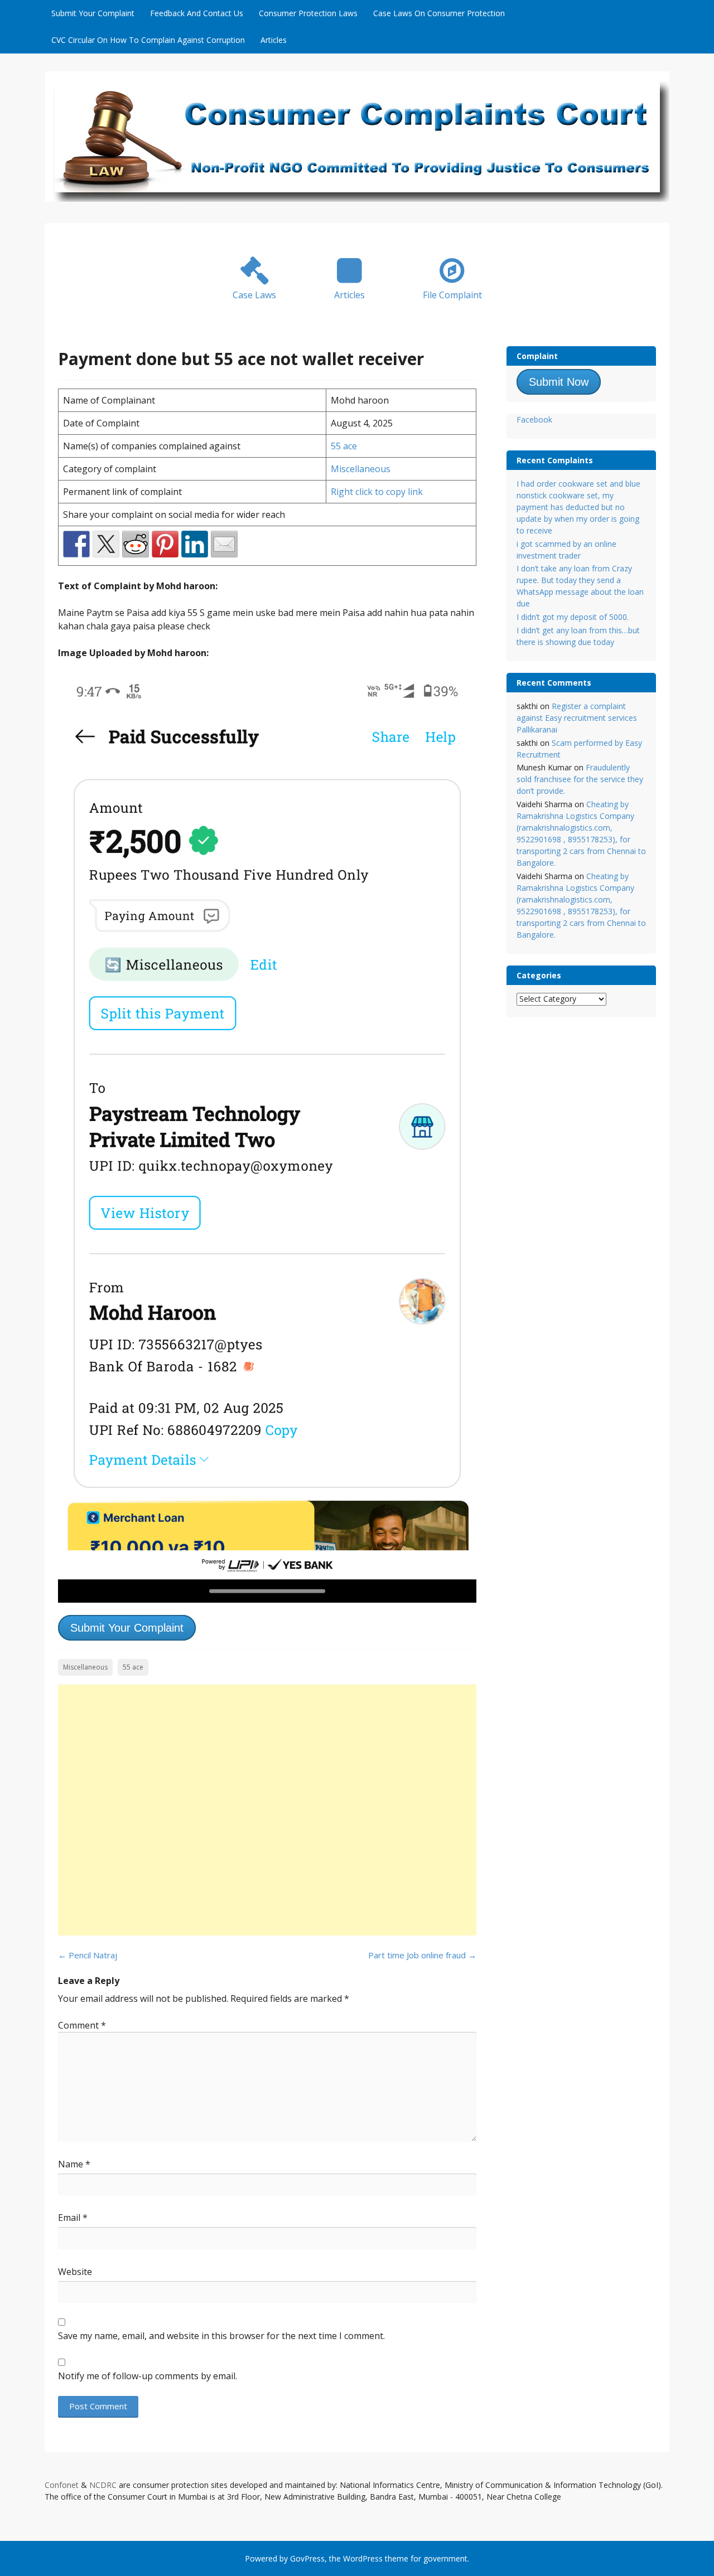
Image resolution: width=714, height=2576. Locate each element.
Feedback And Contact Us (197, 13)
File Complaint (452, 295)
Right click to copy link (377, 492)
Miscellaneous (361, 469)
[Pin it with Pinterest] (165, 544)
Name (74, 2164)
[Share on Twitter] (106, 544)
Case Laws (254, 295)
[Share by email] (224, 544)
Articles (274, 40)
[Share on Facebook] (76, 544)
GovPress (307, 2558)
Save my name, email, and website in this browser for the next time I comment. (221, 2336)
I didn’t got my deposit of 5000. (573, 617)
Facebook (534, 419)
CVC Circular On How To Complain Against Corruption (148, 40)
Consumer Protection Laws (308, 13)
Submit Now (559, 382)
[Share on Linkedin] (195, 544)
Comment (82, 2025)
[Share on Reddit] (136, 544)
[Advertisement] (267, 1810)
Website (75, 2272)
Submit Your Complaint (93, 13)
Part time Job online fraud (422, 1955)
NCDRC (103, 2485)
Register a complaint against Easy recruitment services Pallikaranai (577, 718)
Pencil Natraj (88, 1955)
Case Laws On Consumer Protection (439, 13)
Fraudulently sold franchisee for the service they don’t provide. (580, 779)
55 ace (344, 446)
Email (73, 2218)
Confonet (62, 2485)
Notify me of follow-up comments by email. (148, 2376)
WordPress (363, 2558)
